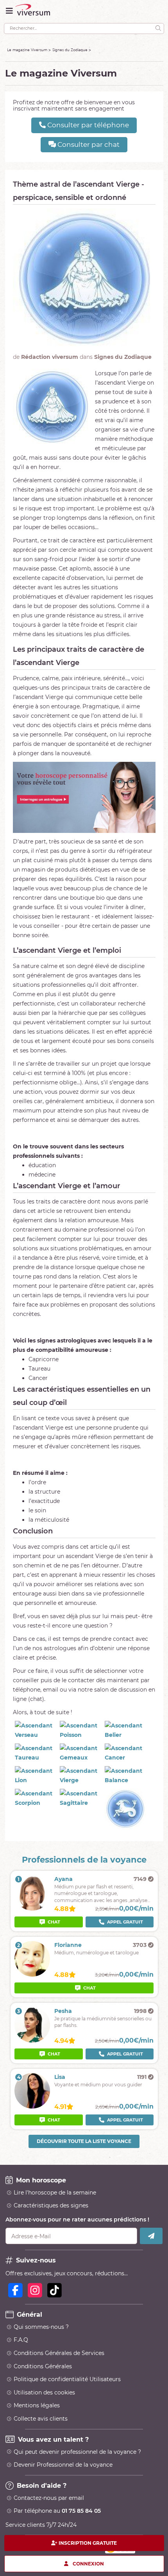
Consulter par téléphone (87, 125)
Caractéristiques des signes (51, 2205)
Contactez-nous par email (49, 2498)
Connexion (88, 2563)
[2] (32, 1975)
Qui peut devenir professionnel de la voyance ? (77, 2452)
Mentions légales (37, 2405)
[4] (32, 2107)
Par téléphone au (57, 2511)
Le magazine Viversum (27, 50)
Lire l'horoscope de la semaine (55, 2193)
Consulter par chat (88, 144)
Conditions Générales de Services (59, 2353)
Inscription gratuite (88, 2543)
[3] (32, 2041)
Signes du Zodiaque (70, 50)
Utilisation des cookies (44, 2392)
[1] (32, 1909)
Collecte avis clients (41, 2419)
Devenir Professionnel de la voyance (63, 2465)
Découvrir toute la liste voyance (84, 2141)
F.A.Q (21, 2340)
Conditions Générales (43, 2366)
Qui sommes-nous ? (41, 2327)
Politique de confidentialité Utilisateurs (67, 2379)
